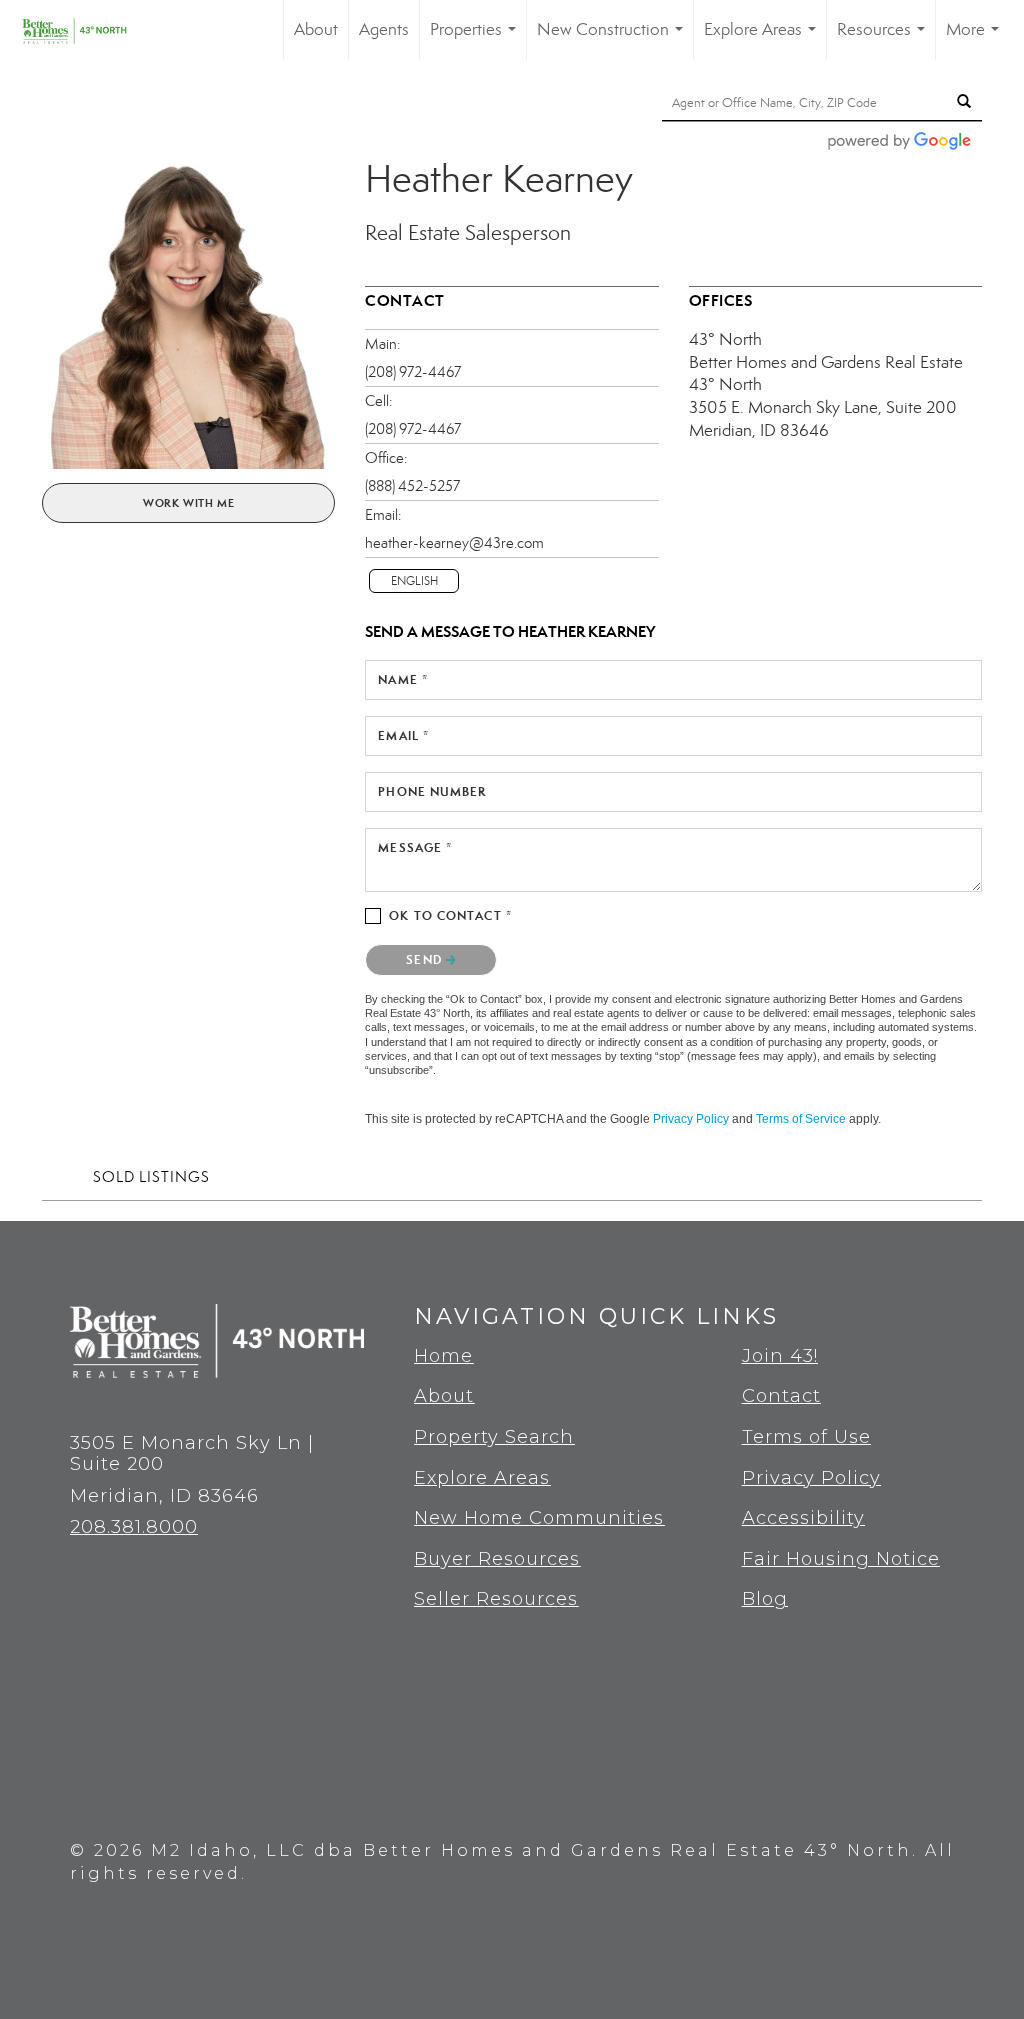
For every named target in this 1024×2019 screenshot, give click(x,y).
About (316, 29)
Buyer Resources (497, 1559)
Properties (477, 39)
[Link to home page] (88, 30)
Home (443, 1356)
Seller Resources (496, 1599)
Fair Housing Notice (841, 1559)
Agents (384, 29)
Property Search (494, 1437)
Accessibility (803, 1518)
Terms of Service (801, 1119)
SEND (426, 959)
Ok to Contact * (450, 915)
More (976, 39)
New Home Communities (539, 1518)
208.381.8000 (134, 1527)
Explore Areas (764, 39)
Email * (403, 735)
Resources (885, 39)
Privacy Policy (691, 1119)
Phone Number (432, 791)
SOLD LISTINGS (151, 1177)
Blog (765, 1599)
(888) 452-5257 (412, 486)
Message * (415, 847)
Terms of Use (806, 1437)
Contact (781, 1396)
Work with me (189, 503)
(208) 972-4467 (413, 372)
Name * (403, 679)
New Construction (614, 39)
